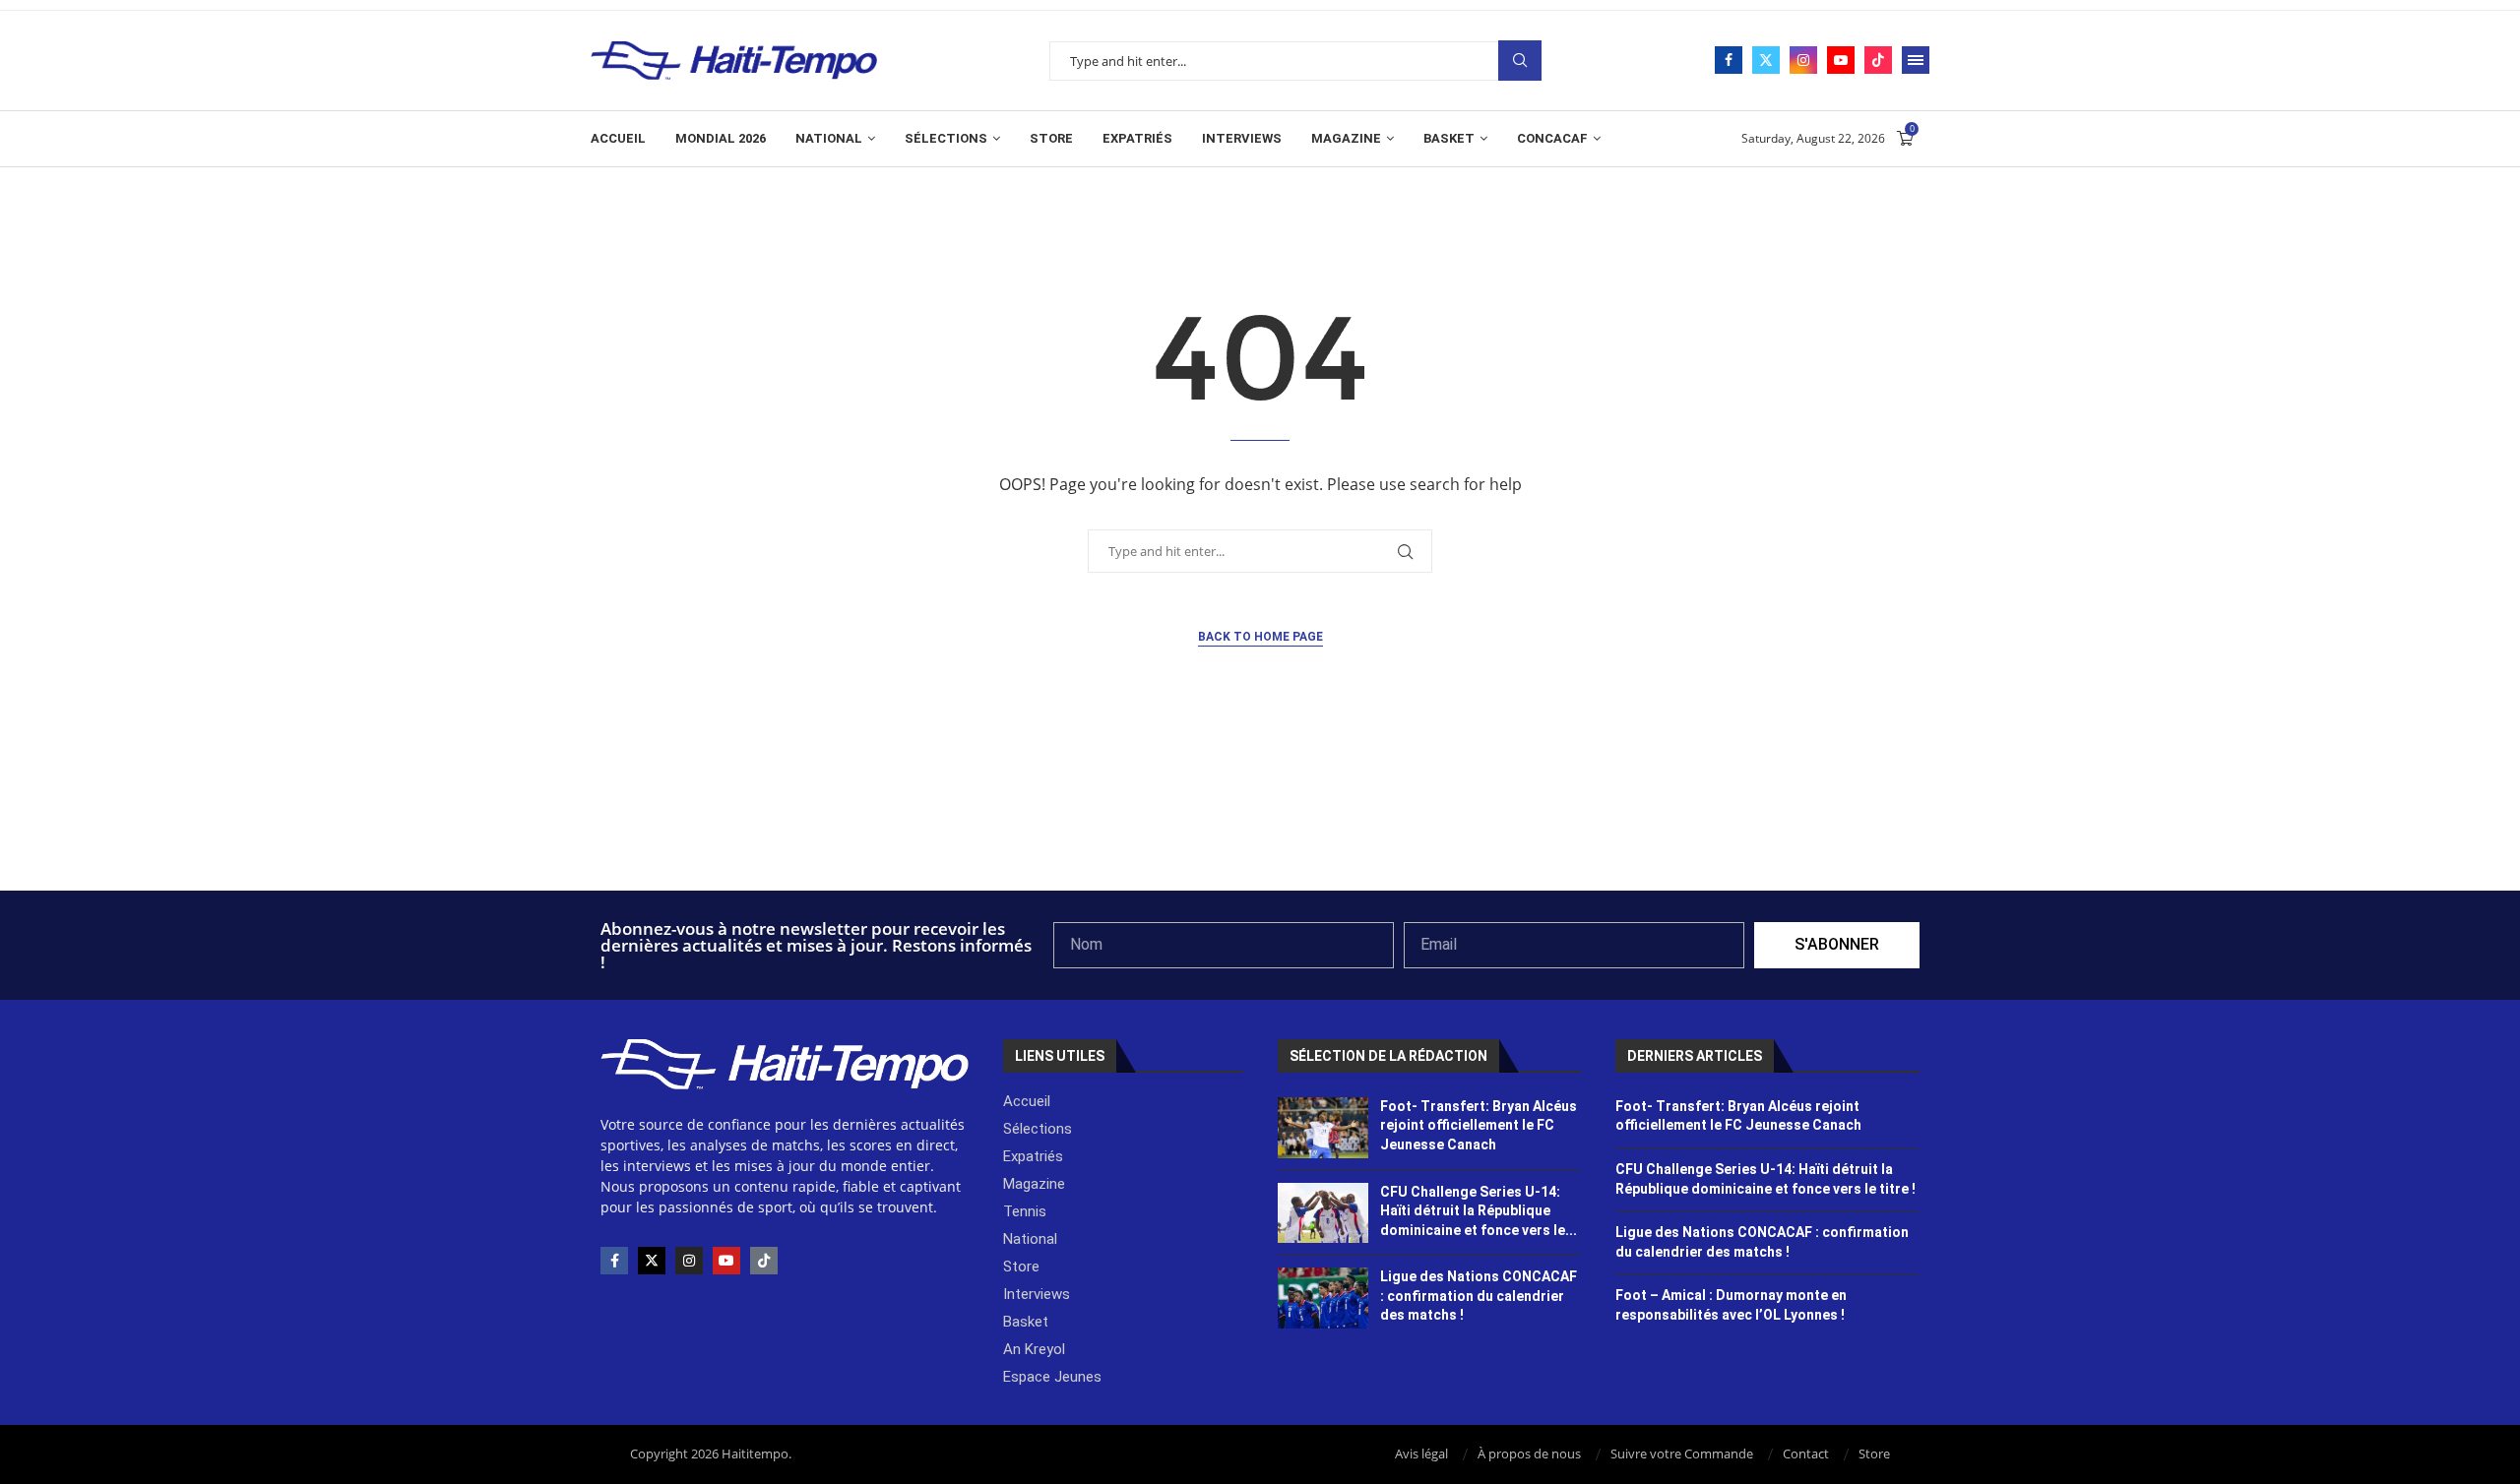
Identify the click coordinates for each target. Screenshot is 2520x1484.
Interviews (1242, 138)
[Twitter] (1766, 60)
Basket (1449, 138)
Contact (1806, 1453)
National (829, 138)
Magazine (1346, 138)
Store (1051, 138)
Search (1520, 61)
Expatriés (1137, 138)
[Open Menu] (1916, 60)
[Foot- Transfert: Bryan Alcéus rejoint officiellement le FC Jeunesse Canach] (1323, 1128)
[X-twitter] (652, 1261)
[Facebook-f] (614, 1261)
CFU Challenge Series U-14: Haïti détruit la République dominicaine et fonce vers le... (1479, 1211)
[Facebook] (1729, 60)
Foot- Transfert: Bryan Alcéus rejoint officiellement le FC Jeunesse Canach (1479, 1125)
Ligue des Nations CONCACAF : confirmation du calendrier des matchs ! (1479, 1296)
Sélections (946, 138)
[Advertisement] (1260, 837)
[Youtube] (1841, 60)
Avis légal (1421, 1453)
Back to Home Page (1260, 637)
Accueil (618, 138)
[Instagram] (1803, 60)
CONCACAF (1552, 138)
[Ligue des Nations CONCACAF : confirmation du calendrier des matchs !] (1323, 1298)
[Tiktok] (1878, 60)
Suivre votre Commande (1682, 1453)
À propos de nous (1529, 1453)
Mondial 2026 (721, 138)
